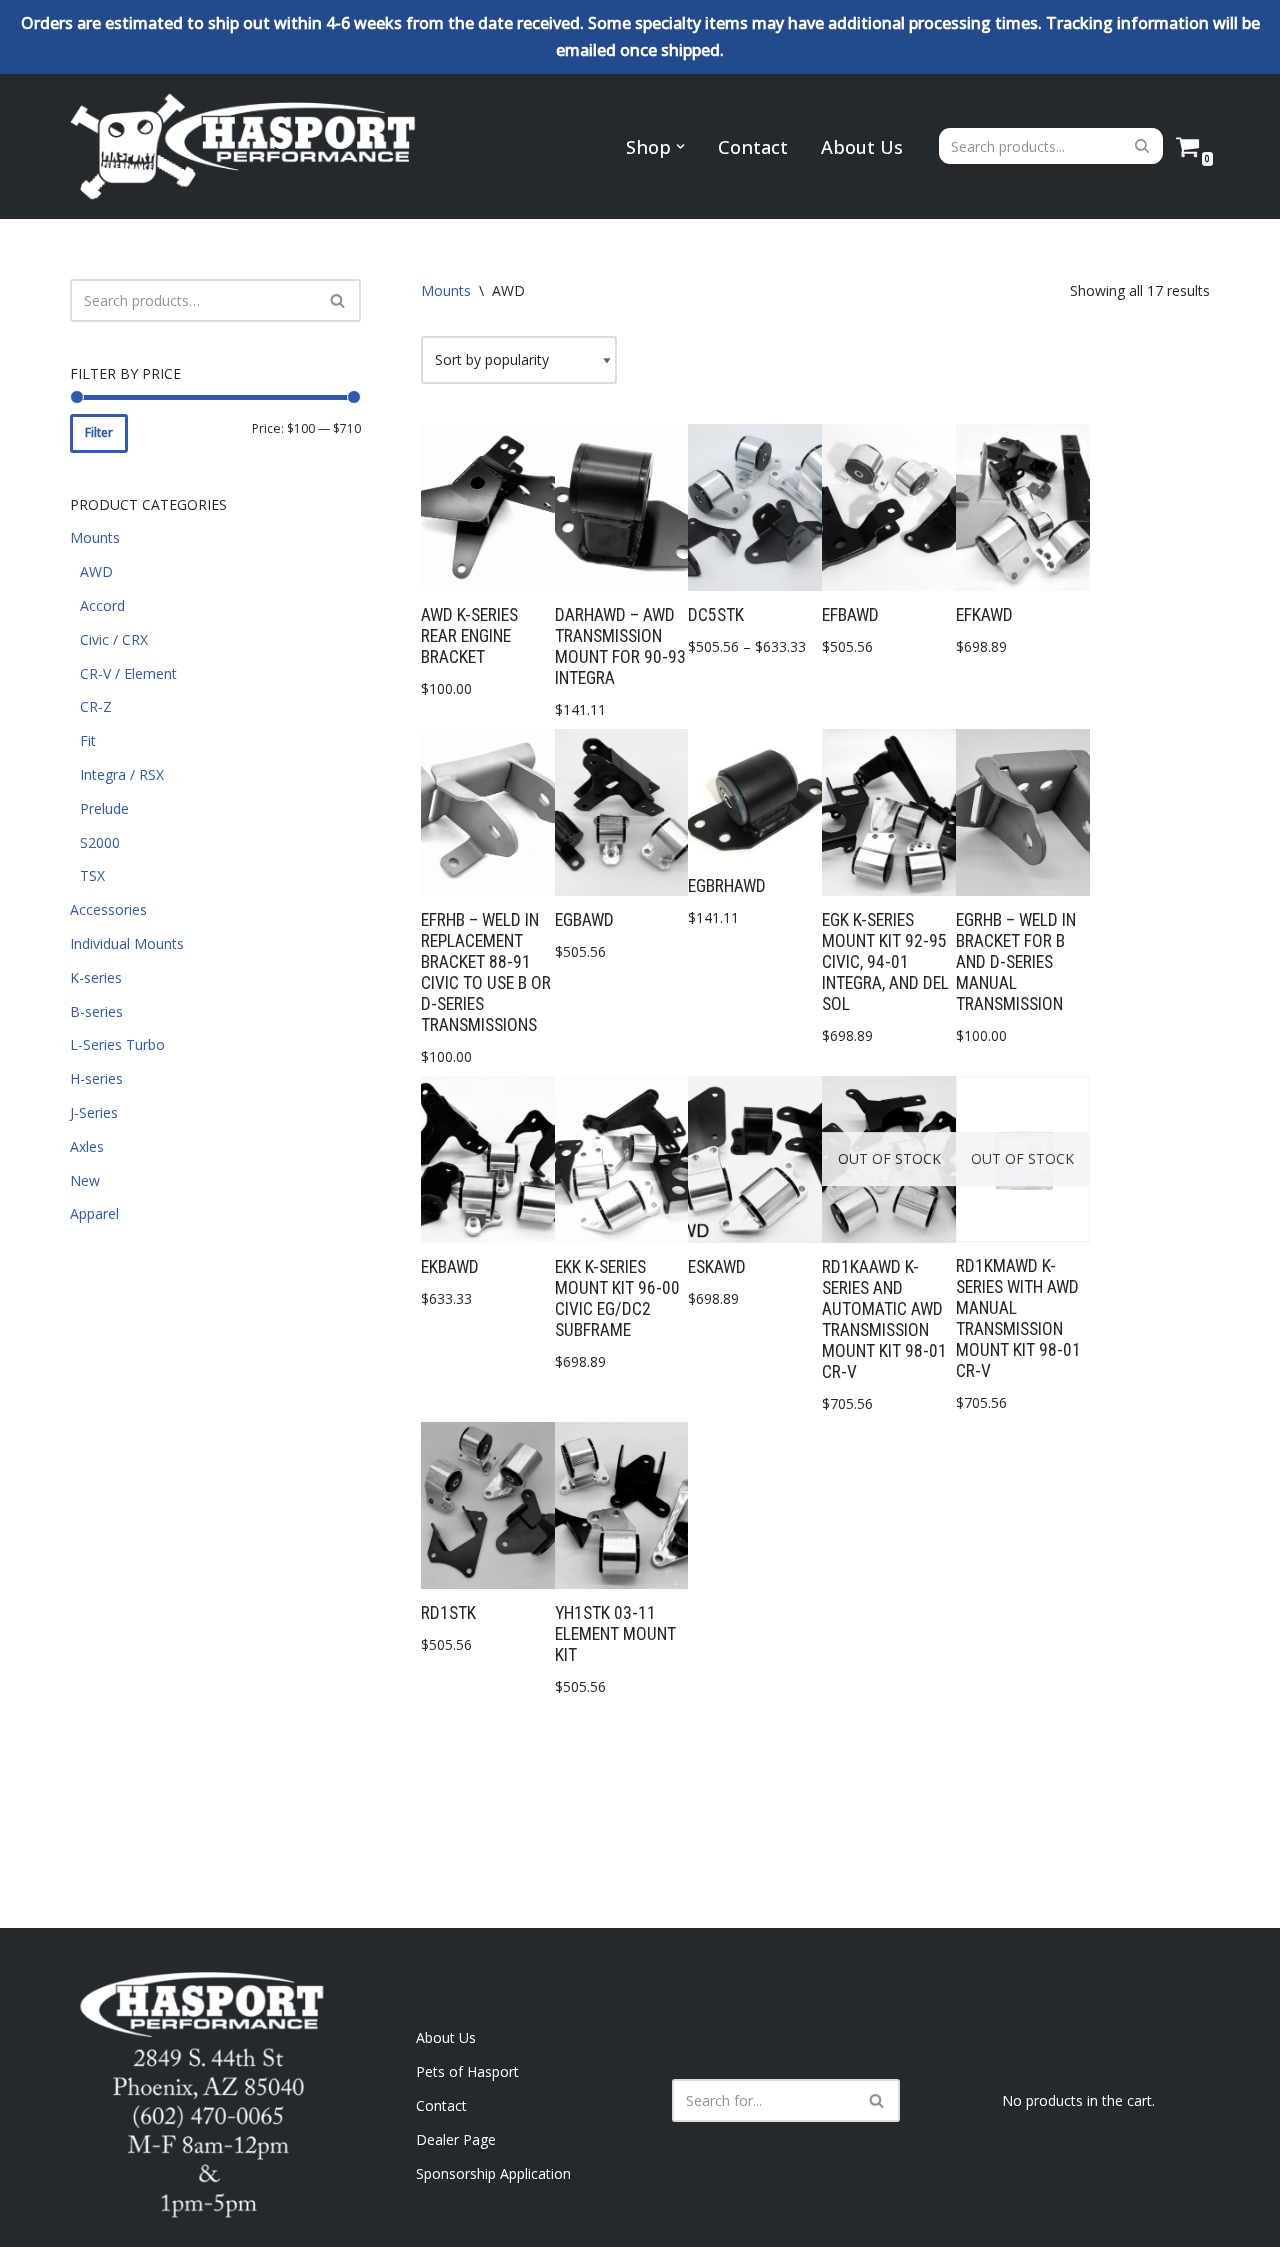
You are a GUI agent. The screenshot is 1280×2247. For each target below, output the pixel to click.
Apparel (94, 1213)
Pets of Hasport (467, 2071)
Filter (99, 432)
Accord (102, 605)
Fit (88, 740)
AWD (96, 571)
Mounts (95, 537)
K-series (96, 977)
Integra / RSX (122, 774)
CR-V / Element (128, 673)
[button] (680, 146)
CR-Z (96, 706)
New (85, 1180)
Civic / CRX (114, 639)
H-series (96, 1078)
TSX (92, 875)
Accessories (108, 909)
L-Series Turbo (117, 1044)
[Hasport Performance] (245, 146)
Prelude (104, 808)
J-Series (94, 1112)
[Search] (1142, 146)
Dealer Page (456, 2139)
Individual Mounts (127, 943)
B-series (96, 1011)
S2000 (100, 842)
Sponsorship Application (493, 2173)
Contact (753, 147)
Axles (87, 1146)
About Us (862, 147)
